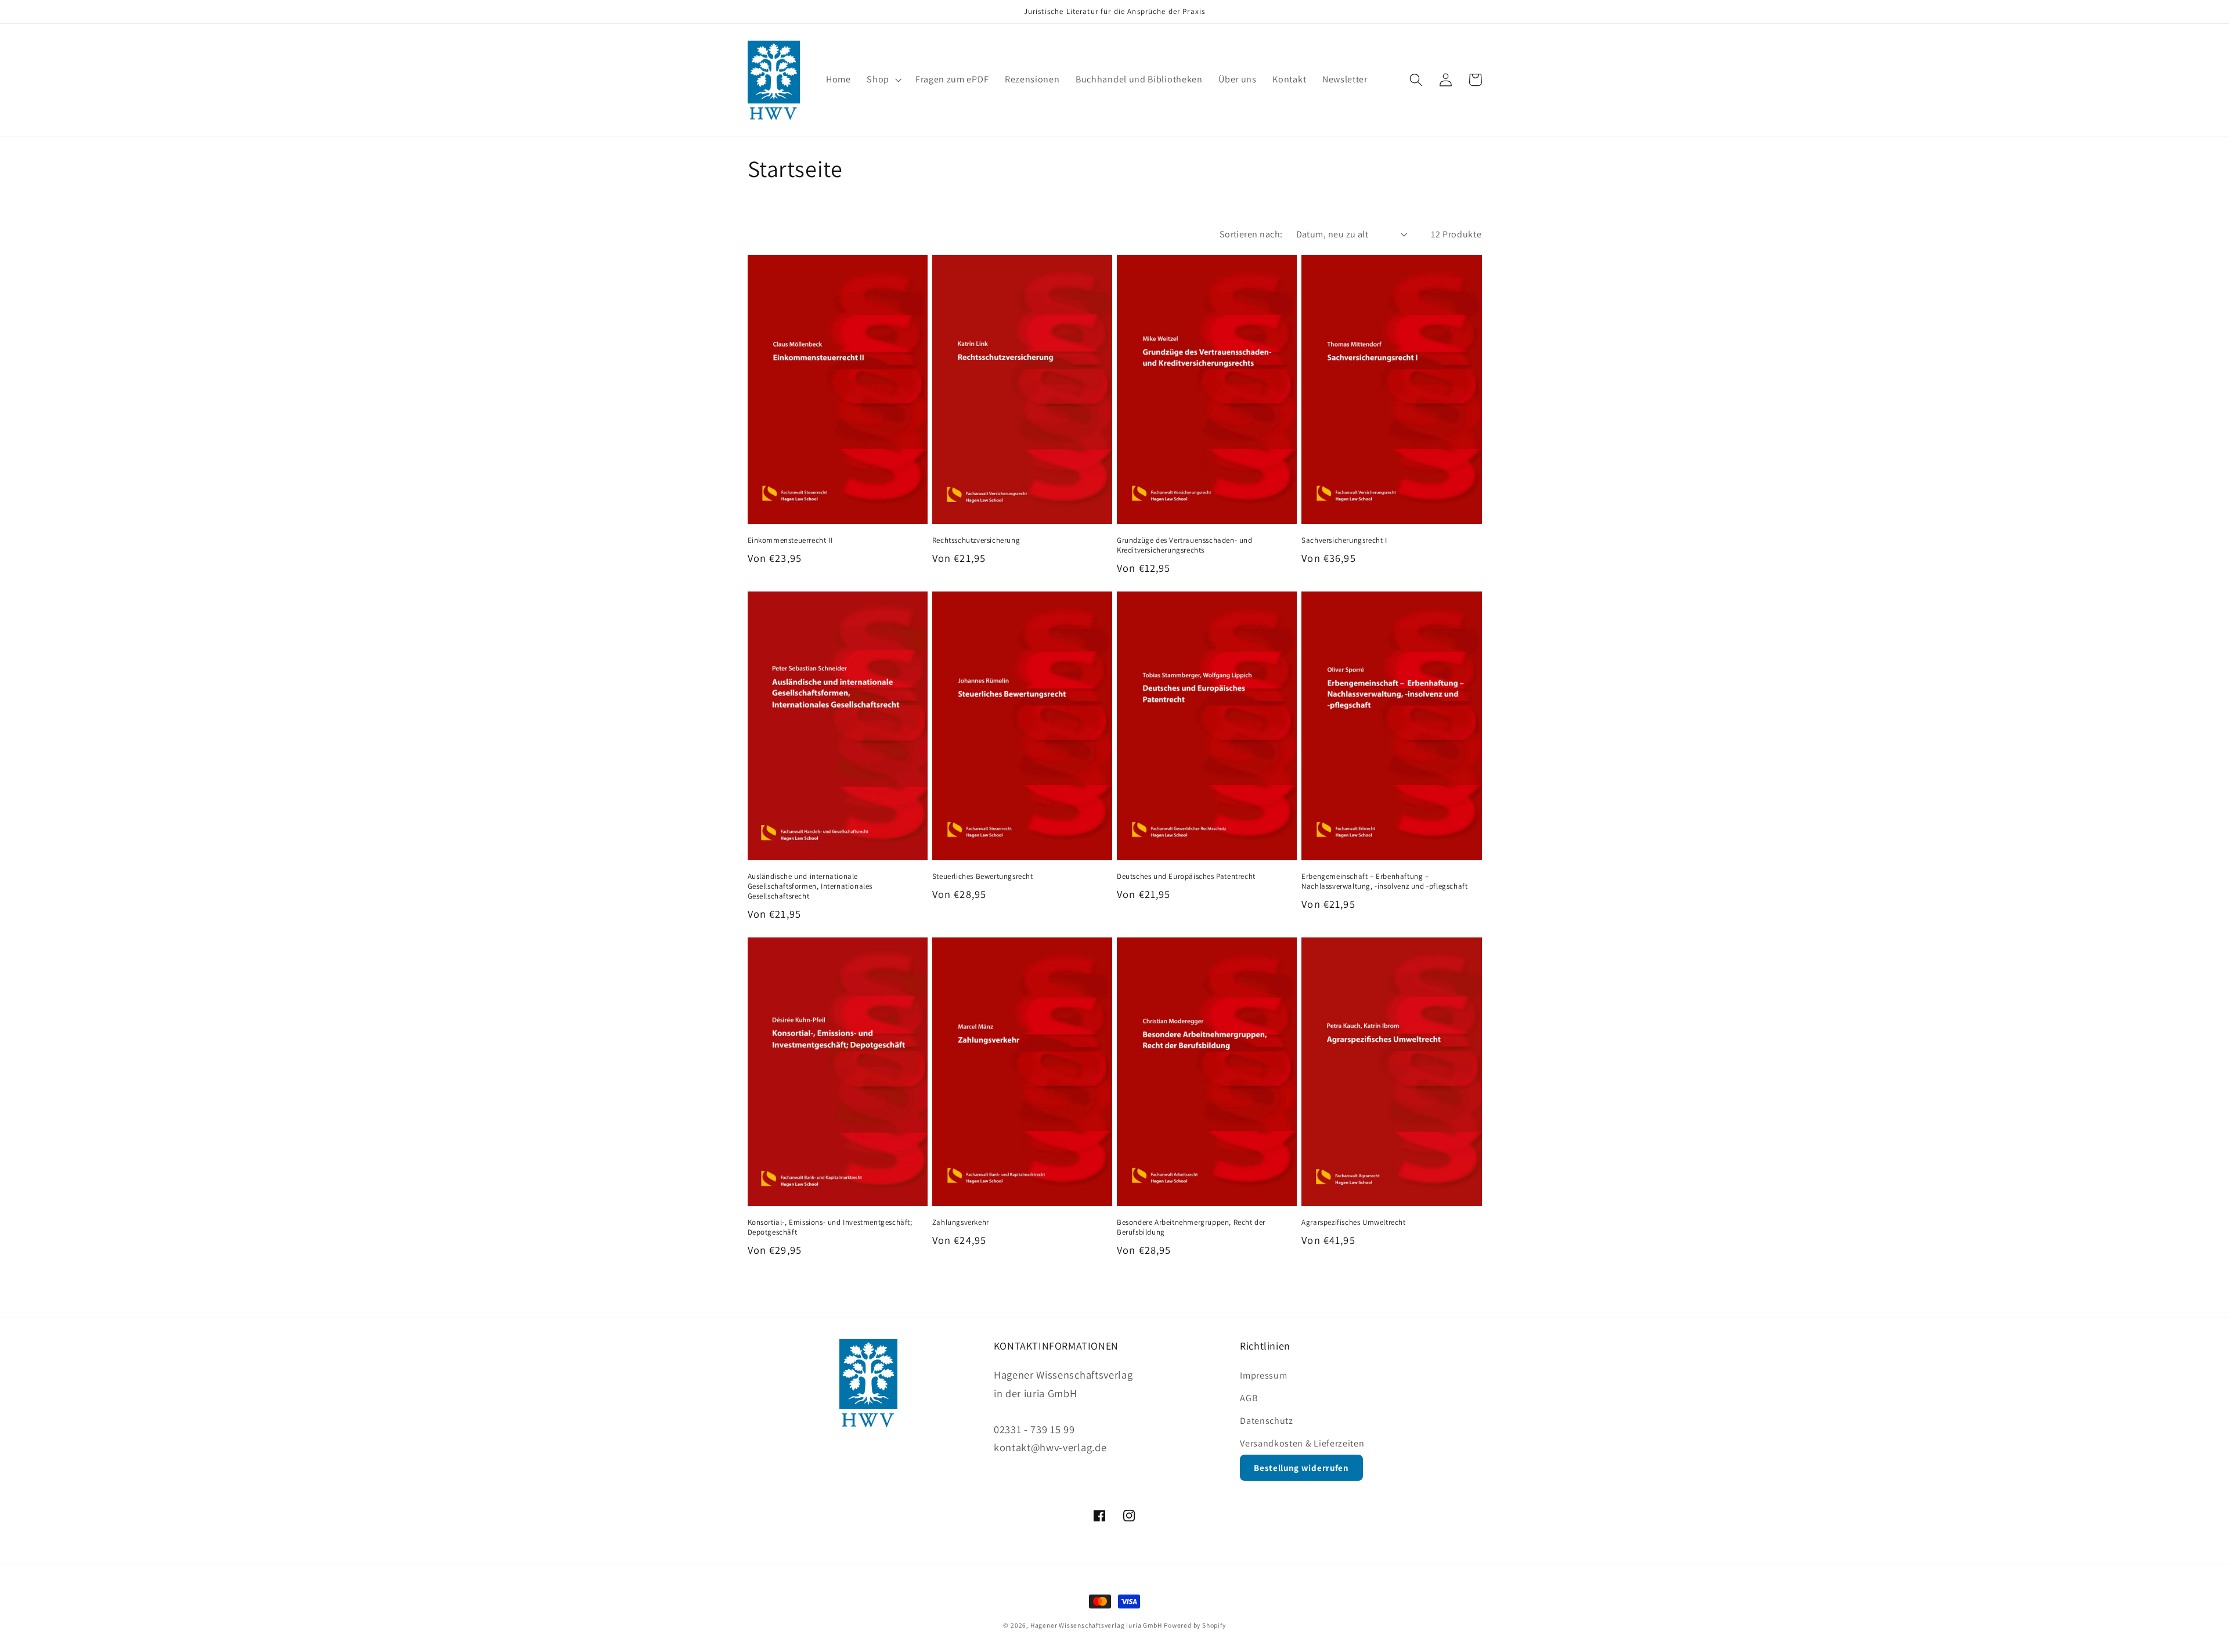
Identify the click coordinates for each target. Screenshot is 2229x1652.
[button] (883, 80)
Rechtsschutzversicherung (976, 540)
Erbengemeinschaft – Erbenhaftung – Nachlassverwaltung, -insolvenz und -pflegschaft (1384, 881)
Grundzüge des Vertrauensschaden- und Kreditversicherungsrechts (1185, 545)
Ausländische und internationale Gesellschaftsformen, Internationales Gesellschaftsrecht (810, 886)
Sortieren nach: (1251, 234)
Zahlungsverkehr (961, 1222)
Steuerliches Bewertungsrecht (983, 877)
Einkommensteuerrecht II (790, 540)
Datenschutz (1267, 1421)
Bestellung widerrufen (1301, 1468)
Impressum (1263, 1375)
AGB (1249, 1398)
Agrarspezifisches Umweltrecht (1353, 1222)
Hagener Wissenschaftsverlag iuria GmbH (1096, 1625)
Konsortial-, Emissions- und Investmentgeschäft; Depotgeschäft (830, 1227)
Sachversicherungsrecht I (1344, 540)
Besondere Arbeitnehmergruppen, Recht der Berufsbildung (1191, 1227)
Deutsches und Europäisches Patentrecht (1186, 877)
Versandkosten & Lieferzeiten (1302, 1443)
